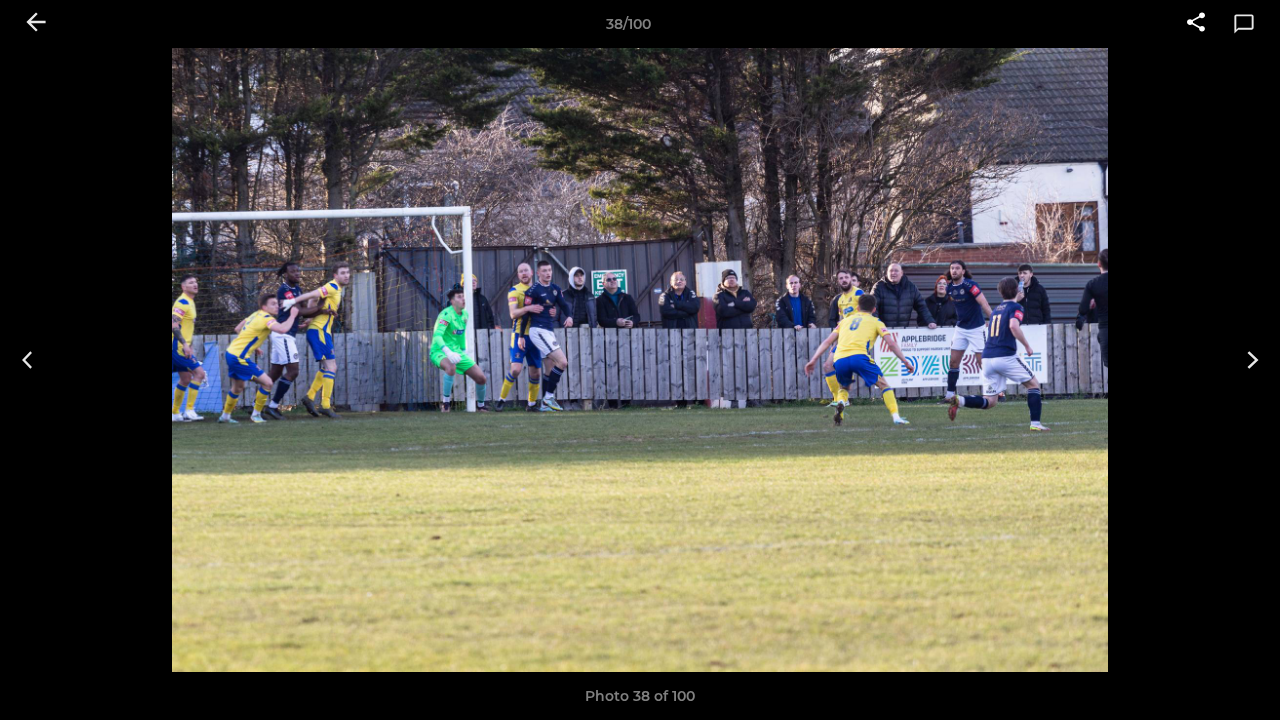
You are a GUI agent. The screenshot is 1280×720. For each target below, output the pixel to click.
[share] (1196, 24)
